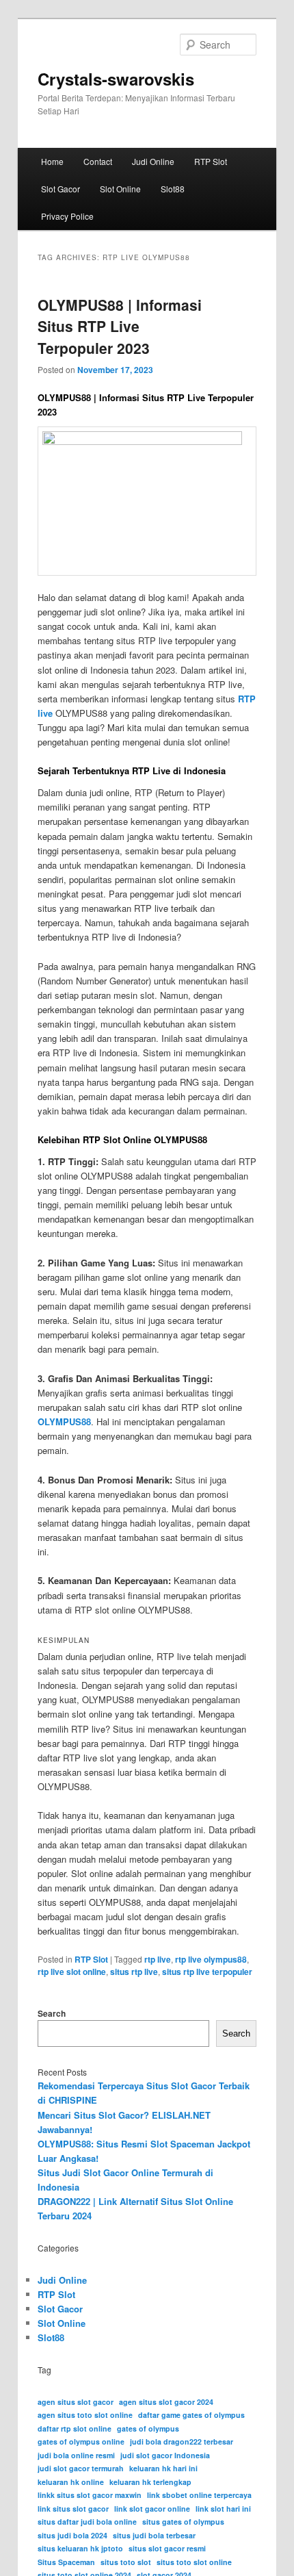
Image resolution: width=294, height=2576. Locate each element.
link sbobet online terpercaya (199, 2495)
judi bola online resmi (76, 2455)
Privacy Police (67, 216)
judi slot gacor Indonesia (165, 2455)
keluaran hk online (71, 2482)
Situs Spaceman (66, 2562)
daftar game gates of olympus (191, 2415)
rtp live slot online (72, 1972)
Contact (98, 161)
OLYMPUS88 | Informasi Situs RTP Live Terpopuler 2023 (120, 326)
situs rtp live (134, 1972)
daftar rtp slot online (75, 2428)
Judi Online (153, 161)
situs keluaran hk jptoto (80, 2548)
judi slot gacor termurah (81, 2468)
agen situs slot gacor (76, 2402)
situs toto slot (126, 2562)
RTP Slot (211, 161)
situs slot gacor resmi (167, 2548)
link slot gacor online (152, 2509)
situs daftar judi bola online (87, 2522)
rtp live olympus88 (211, 1959)
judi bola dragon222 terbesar (182, 2441)
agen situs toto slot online (85, 2415)
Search (52, 2013)
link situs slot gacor (73, 2509)
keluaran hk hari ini (163, 2468)
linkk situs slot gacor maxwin (90, 2495)
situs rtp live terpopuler (207, 1972)
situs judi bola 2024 (72, 2535)
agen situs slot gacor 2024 (166, 2402)
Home (52, 161)
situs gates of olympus (183, 2522)
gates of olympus (148, 2428)
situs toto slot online (194, 2562)
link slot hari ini (223, 2509)
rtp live (158, 1959)
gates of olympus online (81, 2441)
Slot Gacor (61, 189)
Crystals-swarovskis (116, 79)
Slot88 (173, 189)
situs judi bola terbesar (154, 2535)
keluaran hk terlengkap (150, 2482)
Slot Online (120, 189)
